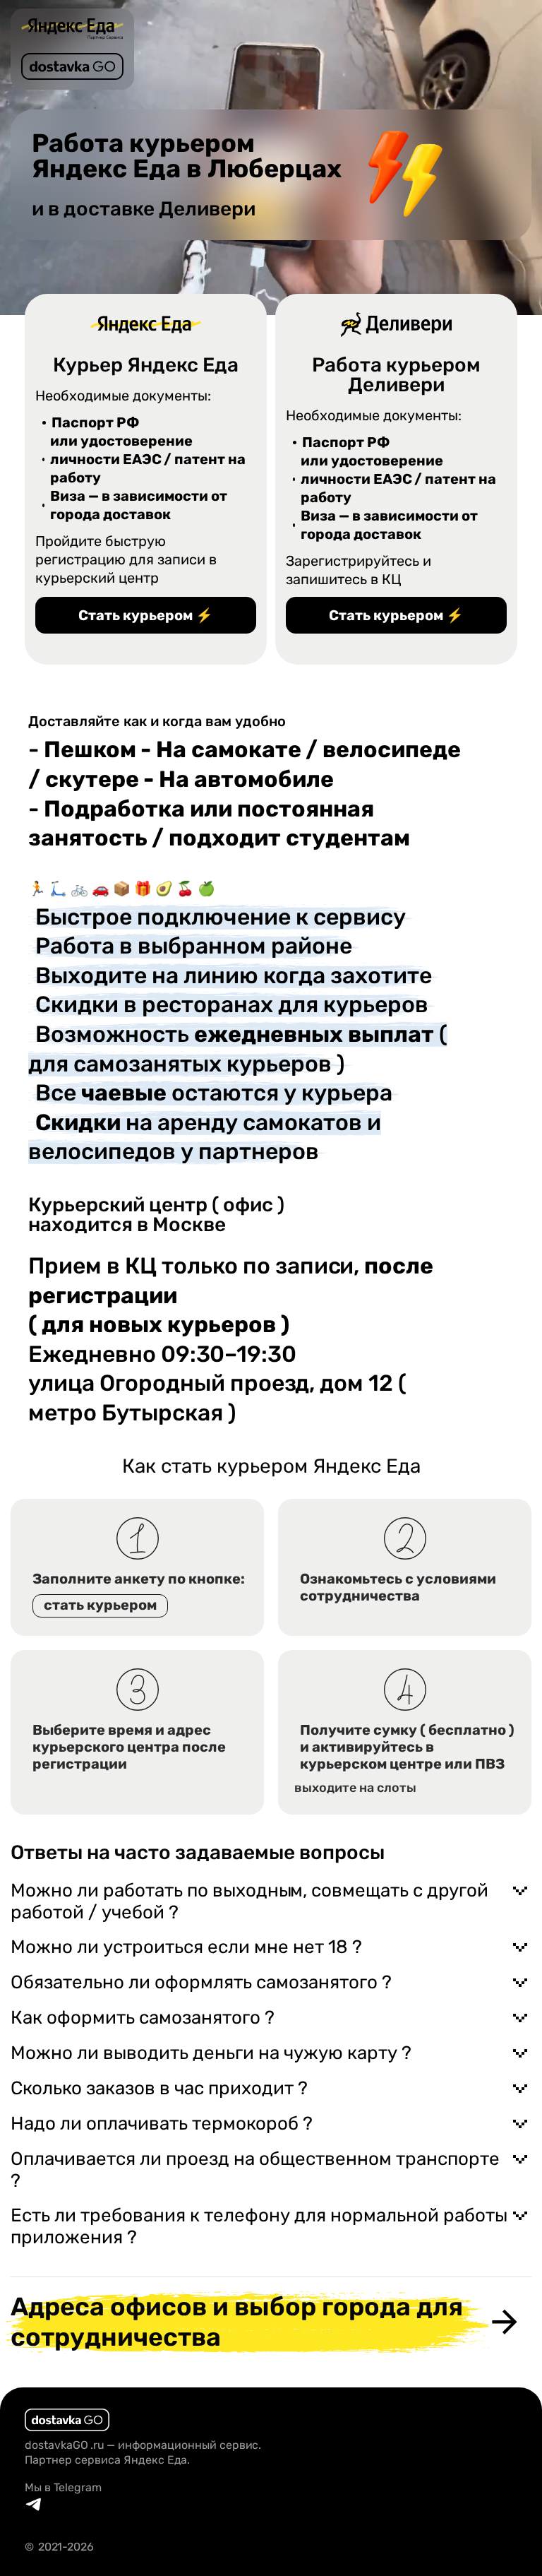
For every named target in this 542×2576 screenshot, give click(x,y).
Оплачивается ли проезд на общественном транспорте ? (255, 2170)
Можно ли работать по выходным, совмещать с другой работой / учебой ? (249, 1901)
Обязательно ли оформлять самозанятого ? (201, 1982)
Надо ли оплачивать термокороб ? (162, 2124)
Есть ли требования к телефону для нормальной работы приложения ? (259, 2226)
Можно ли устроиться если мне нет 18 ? (186, 1947)
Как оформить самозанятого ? (143, 2018)
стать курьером (100, 1605)
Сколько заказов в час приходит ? (159, 2088)
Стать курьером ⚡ (146, 615)
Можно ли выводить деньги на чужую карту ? (211, 2053)
